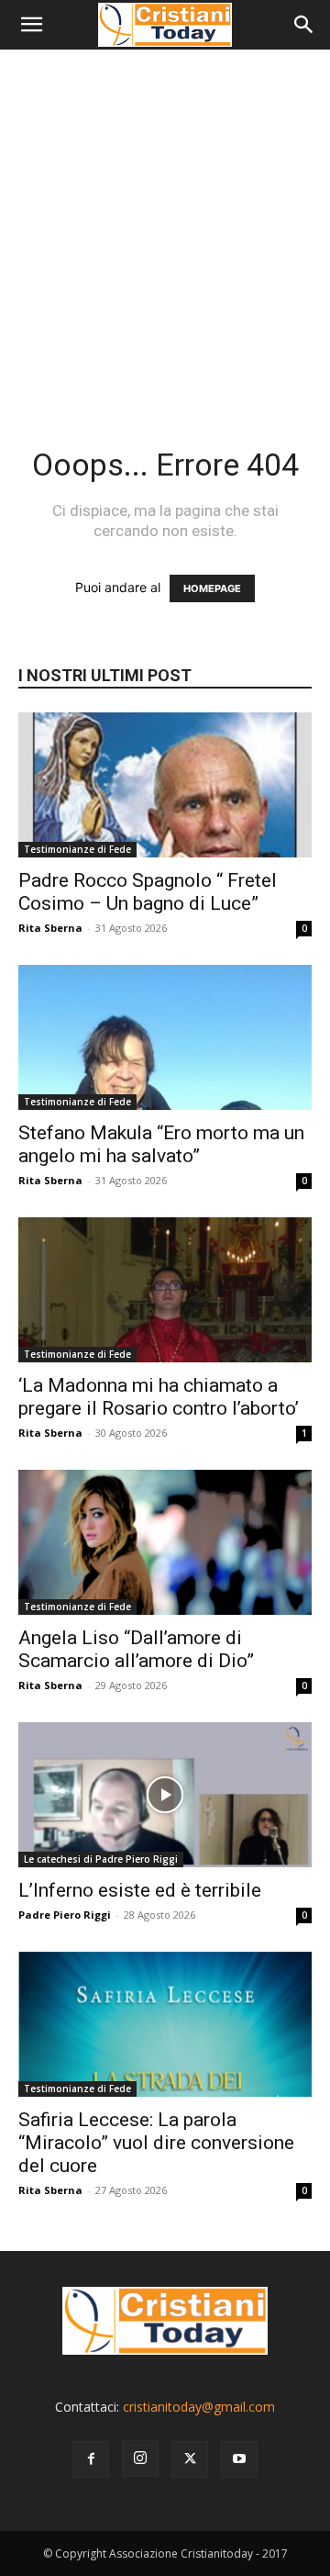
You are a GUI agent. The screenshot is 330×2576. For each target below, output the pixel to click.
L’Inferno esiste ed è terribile (140, 1890)
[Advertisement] (165, 224)
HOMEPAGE (212, 588)
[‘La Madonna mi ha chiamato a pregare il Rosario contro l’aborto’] (165, 1290)
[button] (31, 25)
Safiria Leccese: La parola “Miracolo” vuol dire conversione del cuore (156, 2143)
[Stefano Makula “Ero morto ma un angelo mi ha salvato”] (165, 1037)
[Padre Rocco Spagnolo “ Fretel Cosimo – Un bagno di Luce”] (165, 785)
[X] (190, 2459)
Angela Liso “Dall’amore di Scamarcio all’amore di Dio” (136, 1649)
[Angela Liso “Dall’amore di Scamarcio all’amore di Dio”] (165, 1542)
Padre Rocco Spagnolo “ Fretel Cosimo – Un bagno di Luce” (148, 892)
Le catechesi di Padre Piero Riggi (101, 1859)
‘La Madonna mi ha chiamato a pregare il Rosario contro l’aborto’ (159, 1397)
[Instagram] (140, 2458)
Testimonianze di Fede (77, 849)
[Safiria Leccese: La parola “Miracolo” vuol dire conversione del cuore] (165, 2024)
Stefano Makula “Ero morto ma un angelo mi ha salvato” (161, 1144)
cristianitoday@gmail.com (199, 2407)
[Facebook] (91, 2459)
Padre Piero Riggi (65, 1915)
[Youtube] (239, 2459)
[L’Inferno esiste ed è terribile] (165, 1795)
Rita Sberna (50, 928)
